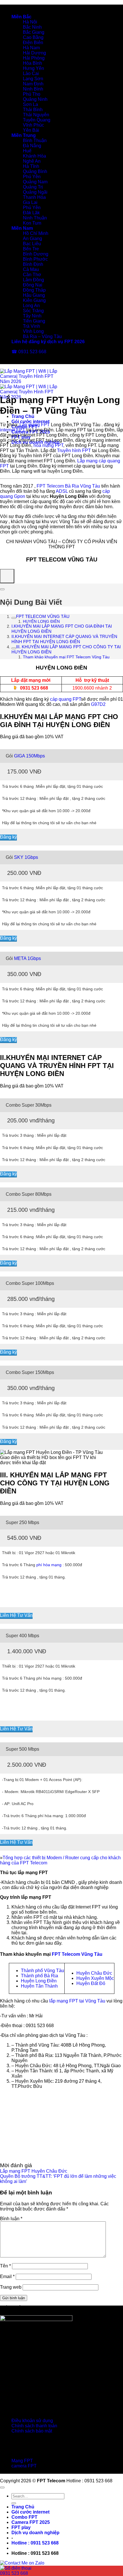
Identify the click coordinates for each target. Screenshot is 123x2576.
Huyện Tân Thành (39, 1986)
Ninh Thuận (35, 218)
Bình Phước (35, 259)
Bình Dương (36, 254)
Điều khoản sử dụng (32, 2421)
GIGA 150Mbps (29, 756)
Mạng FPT (22, 2461)
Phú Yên (32, 177)
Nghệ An (32, 161)
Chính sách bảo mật (32, 2431)
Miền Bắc (21, 17)
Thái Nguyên (36, 115)
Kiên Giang (34, 300)
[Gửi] (14, 2503)
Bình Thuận (35, 141)
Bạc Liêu (32, 244)
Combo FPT (24, 2517)
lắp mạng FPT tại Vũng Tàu (77, 2001)
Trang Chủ (23, 416)
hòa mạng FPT (48, 445)
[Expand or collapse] (2, 589)
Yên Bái (31, 130)
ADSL (62, 491)
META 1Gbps (27, 958)
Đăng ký (8, 837)
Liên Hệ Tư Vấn (16, 1615)
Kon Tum (32, 223)
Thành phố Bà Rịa (39, 1976)
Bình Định (33, 264)
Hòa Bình (32, 63)
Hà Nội (30, 22)
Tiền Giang (34, 321)
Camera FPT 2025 (31, 2522)
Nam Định (33, 84)
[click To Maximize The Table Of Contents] (7, 576)
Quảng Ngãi (35, 192)
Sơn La (30, 104)
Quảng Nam (35, 182)
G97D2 (98, 704)
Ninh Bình (33, 89)
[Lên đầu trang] (2, 2487)
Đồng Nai (33, 285)
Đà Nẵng (32, 146)
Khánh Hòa (34, 156)
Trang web (11, 2287)
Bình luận (11, 2219)
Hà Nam (31, 48)
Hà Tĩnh (31, 166)
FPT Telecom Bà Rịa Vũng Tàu (68, 486)
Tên (5, 2266)
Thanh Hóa (34, 197)
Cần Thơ (32, 275)
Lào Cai (31, 73)
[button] (35, 2543)
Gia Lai (30, 202)
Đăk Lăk (31, 213)
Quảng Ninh (35, 99)
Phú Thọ (32, 94)
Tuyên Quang (37, 120)
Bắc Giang (34, 32)
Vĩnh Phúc (33, 125)
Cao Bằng (33, 37)
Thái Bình (33, 110)
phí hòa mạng (49, 1565)
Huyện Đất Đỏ (91, 1983)
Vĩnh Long (33, 331)
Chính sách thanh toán (34, 2426)
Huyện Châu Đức (94, 1973)
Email (7, 2276)
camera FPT (24, 2466)
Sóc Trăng (33, 311)
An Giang (32, 238)
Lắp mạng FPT (35, 425)
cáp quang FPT (66, 699)
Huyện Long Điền (39, 1981)
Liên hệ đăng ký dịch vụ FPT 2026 (48, 342)
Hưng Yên (33, 68)
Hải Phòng (34, 58)
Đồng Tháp (34, 290)
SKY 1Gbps (26, 857)
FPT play (21, 2527)
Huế (27, 151)
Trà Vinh (31, 326)
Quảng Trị (33, 187)
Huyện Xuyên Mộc (95, 1978)
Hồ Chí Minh (36, 233)
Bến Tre (31, 249)
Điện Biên (33, 43)
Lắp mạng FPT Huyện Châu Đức (34, 2171)
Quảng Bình (35, 171)
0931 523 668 (34, 688)
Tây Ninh (32, 316)
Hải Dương (34, 53)
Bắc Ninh (32, 27)
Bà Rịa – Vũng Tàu (42, 336)
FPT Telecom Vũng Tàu (77, 1954)
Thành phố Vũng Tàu (42, 1971)
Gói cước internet (30, 422)
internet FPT (13, 430)
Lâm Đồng (33, 280)
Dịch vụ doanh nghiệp (35, 2533)
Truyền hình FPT (74, 450)
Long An (31, 306)
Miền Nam (22, 228)
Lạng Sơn (33, 79)
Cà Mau (31, 269)
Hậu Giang (34, 295)
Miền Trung (24, 135)
